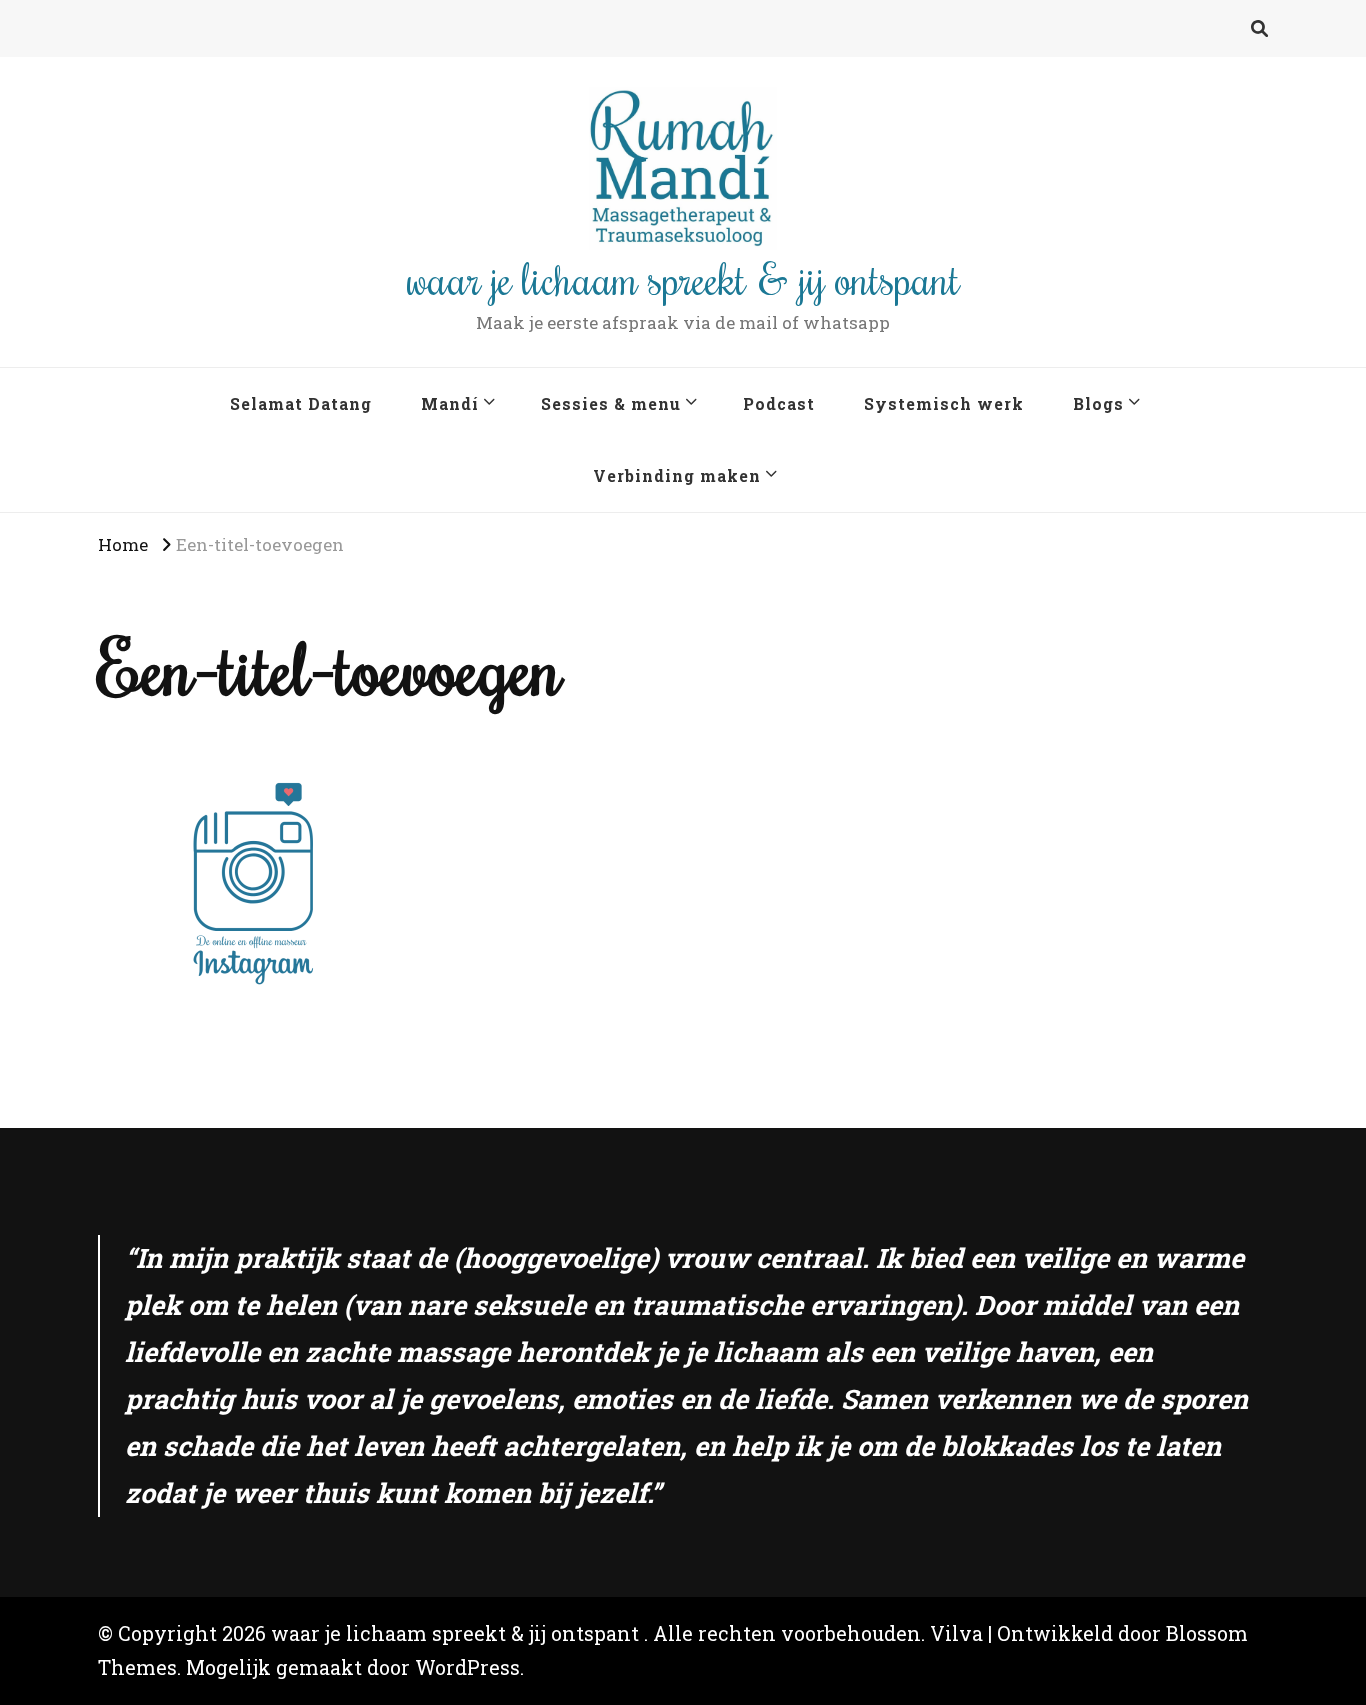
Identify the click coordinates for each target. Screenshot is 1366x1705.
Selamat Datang (301, 403)
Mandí (450, 403)
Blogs (1098, 403)
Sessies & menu (611, 403)
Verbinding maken (677, 475)
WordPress (467, 1667)
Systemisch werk (944, 403)
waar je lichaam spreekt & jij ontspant (683, 278)
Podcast (779, 403)
